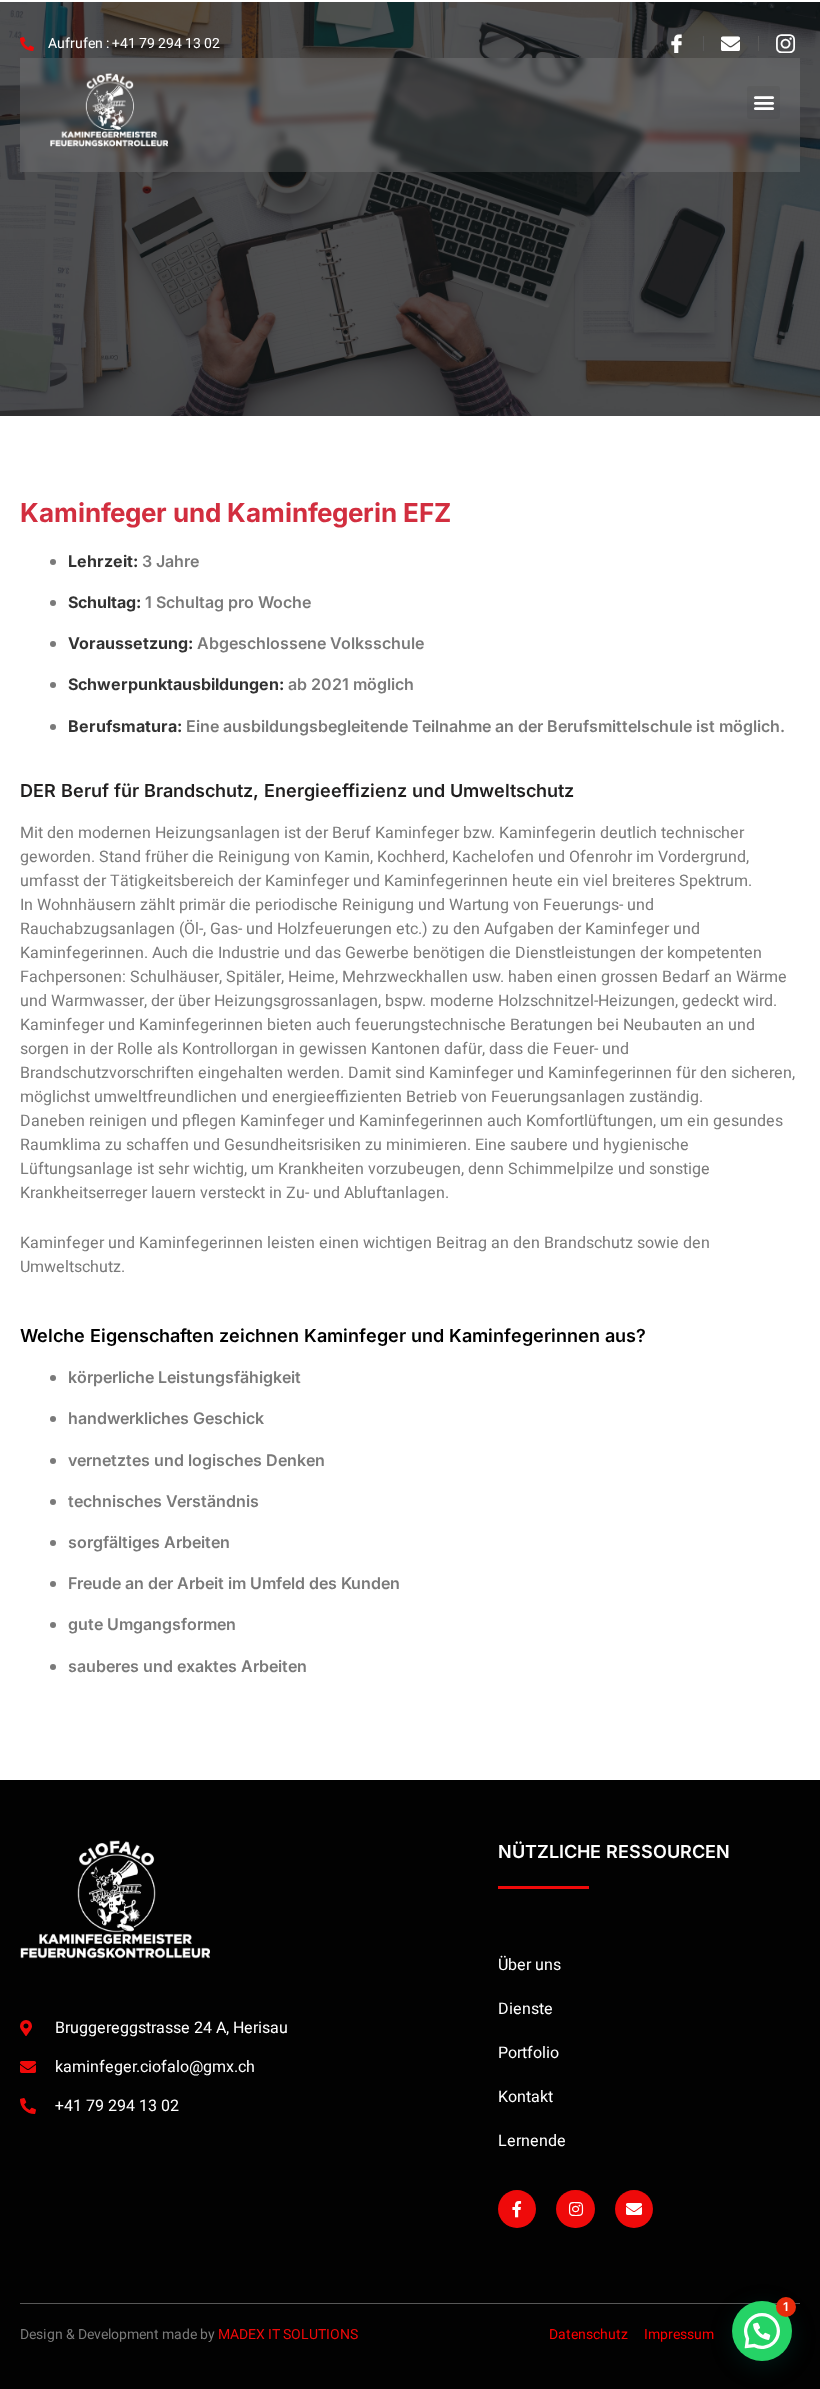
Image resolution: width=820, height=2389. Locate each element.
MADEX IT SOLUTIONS (288, 2334)
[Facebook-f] (517, 2209)
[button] (763, 102)
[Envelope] (634, 2209)
